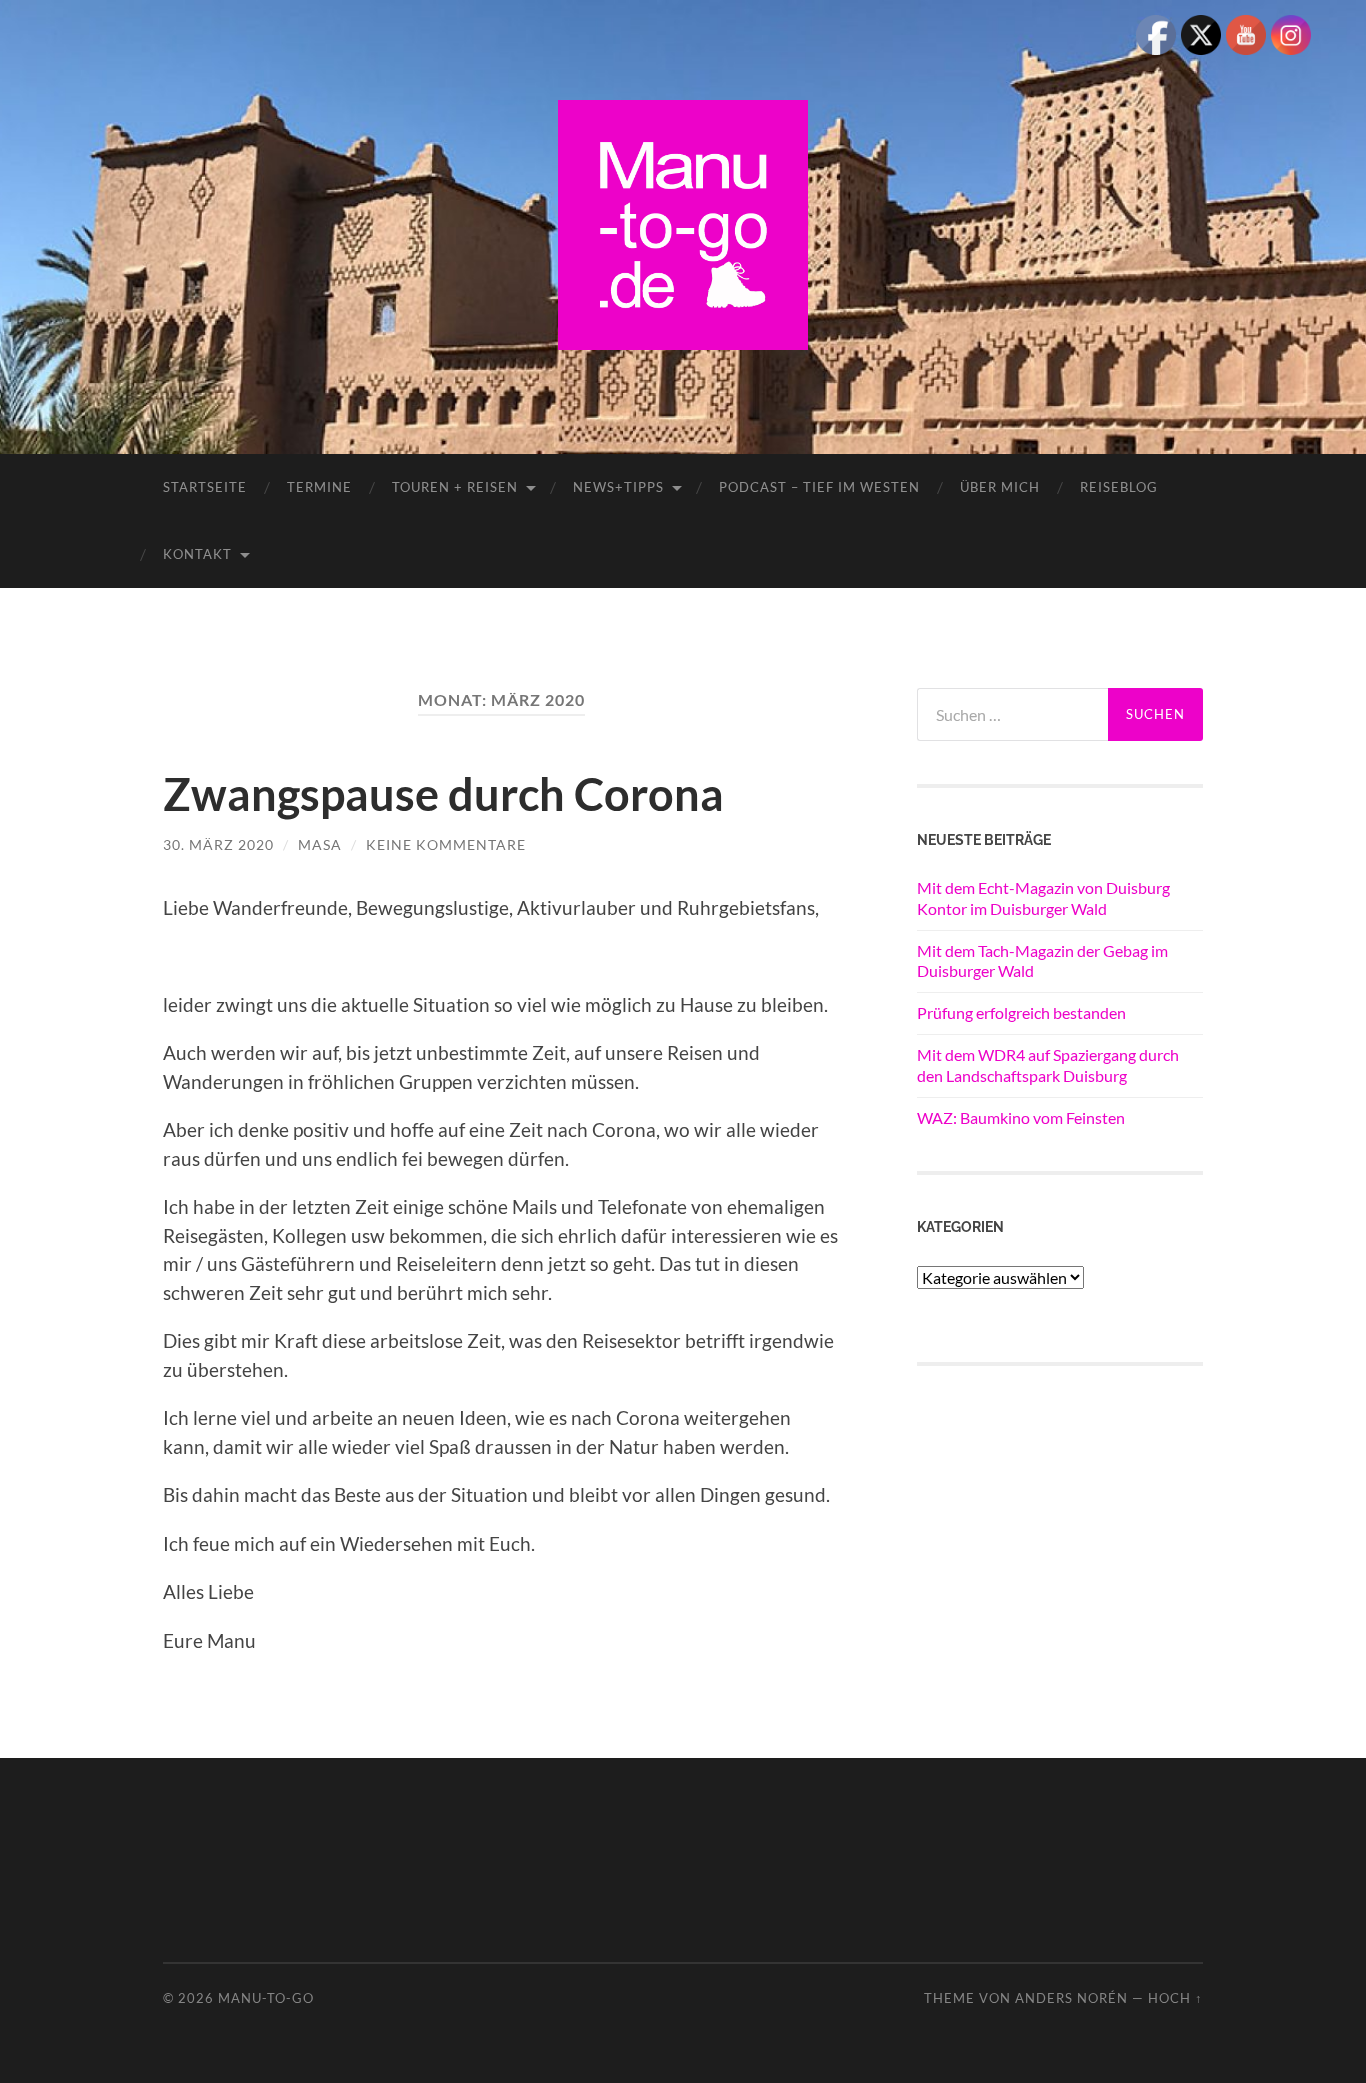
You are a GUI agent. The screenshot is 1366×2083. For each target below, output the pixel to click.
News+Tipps (618, 487)
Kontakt (197, 554)
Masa (320, 844)
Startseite (205, 487)
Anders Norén (1071, 1998)
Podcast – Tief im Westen (819, 487)
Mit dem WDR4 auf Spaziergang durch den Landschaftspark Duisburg (1048, 1065)
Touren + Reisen (455, 487)
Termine (319, 487)
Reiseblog (1119, 487)
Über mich (1000, 487)
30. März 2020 (218, 844)
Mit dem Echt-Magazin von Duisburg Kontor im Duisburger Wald (1043, 898)
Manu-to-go (266, 1998)
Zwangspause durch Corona (443, 794)
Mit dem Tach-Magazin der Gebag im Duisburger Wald (1042, 961)
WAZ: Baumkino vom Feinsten (1021, 1117)
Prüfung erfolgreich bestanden (1021, 1012)
